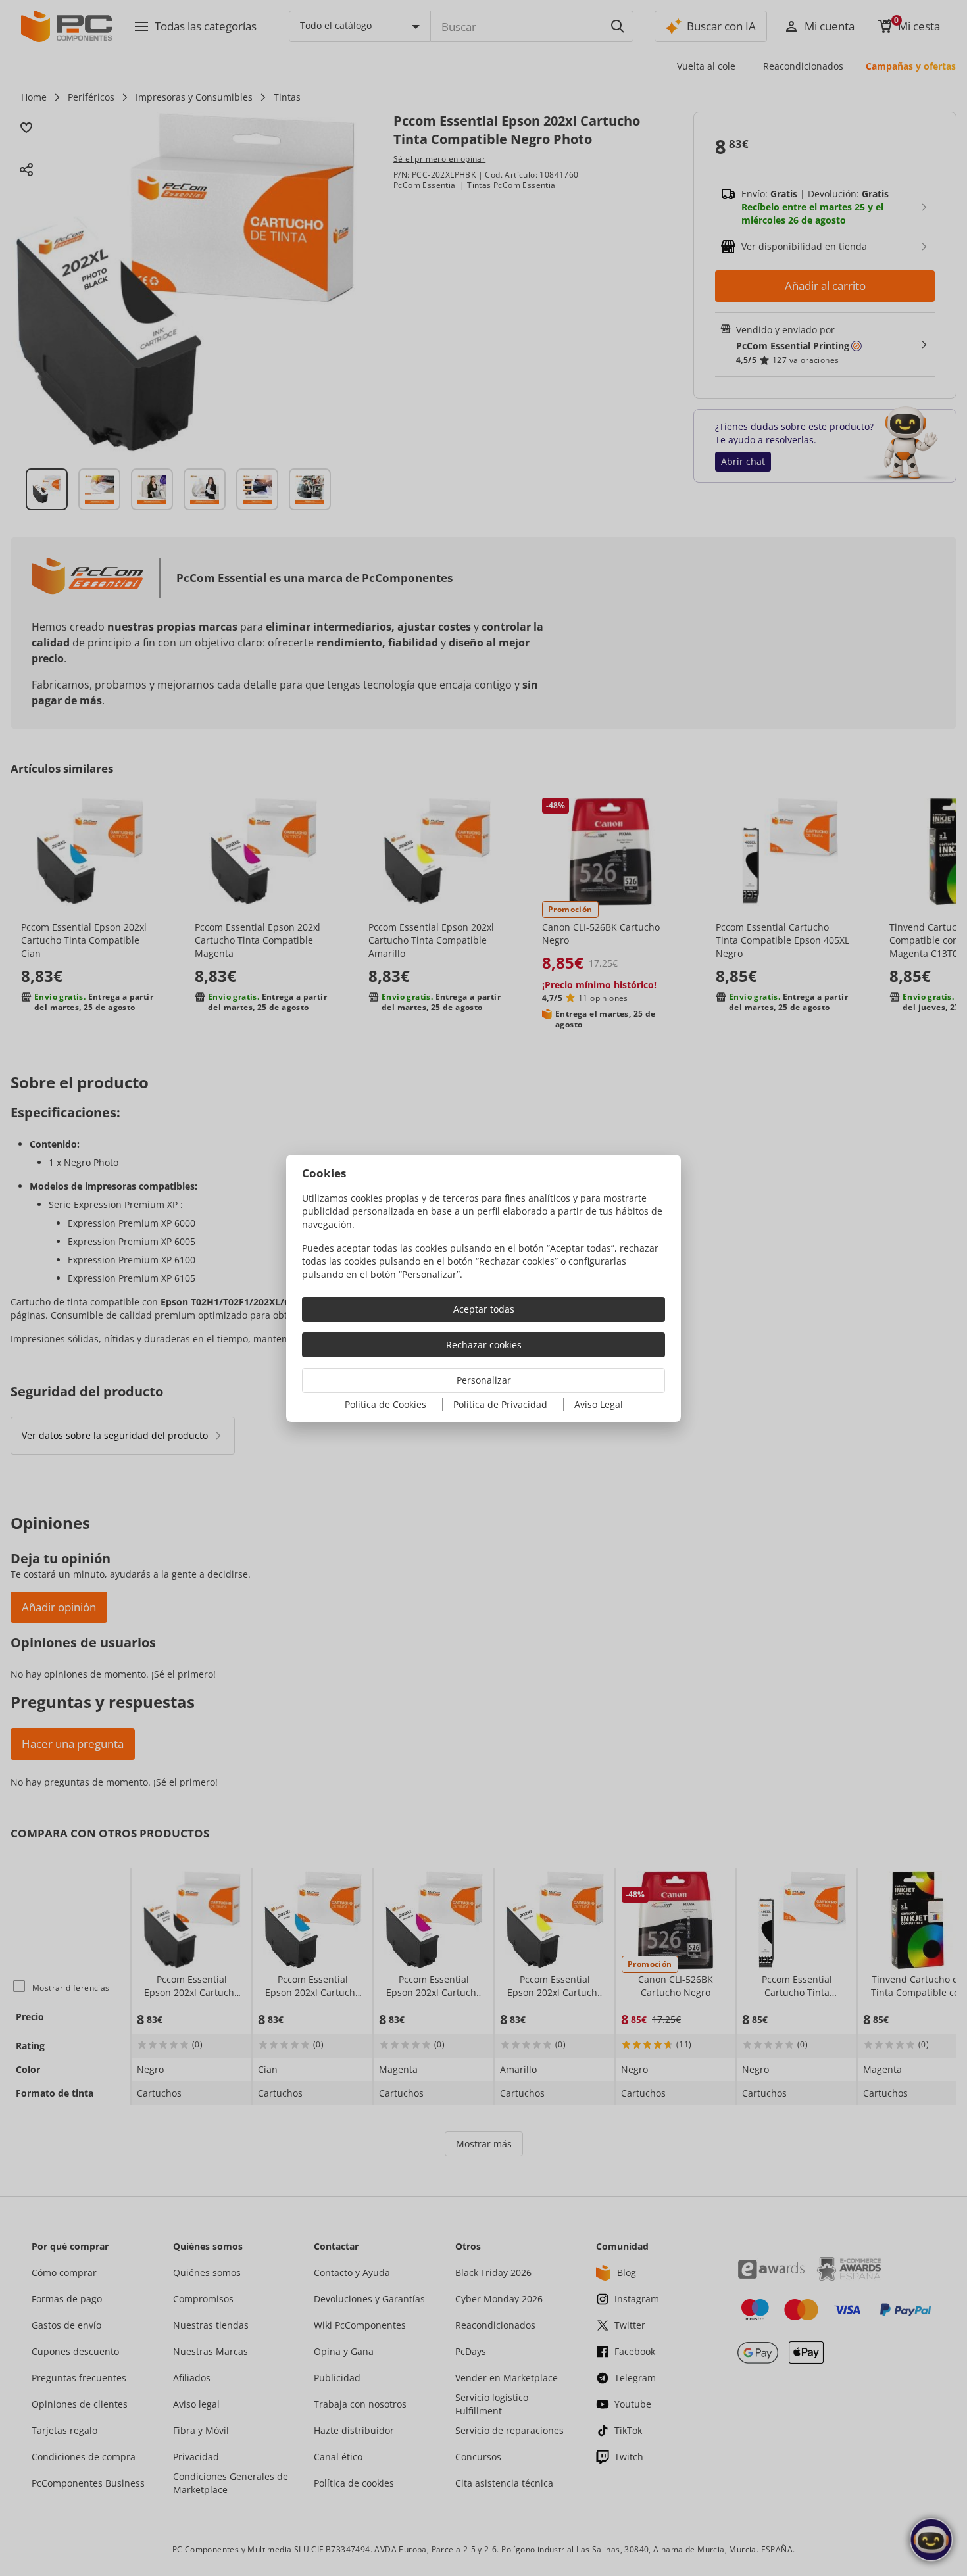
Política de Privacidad (500, 1404)
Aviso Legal (599, 1404)
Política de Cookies (385, 1404)
